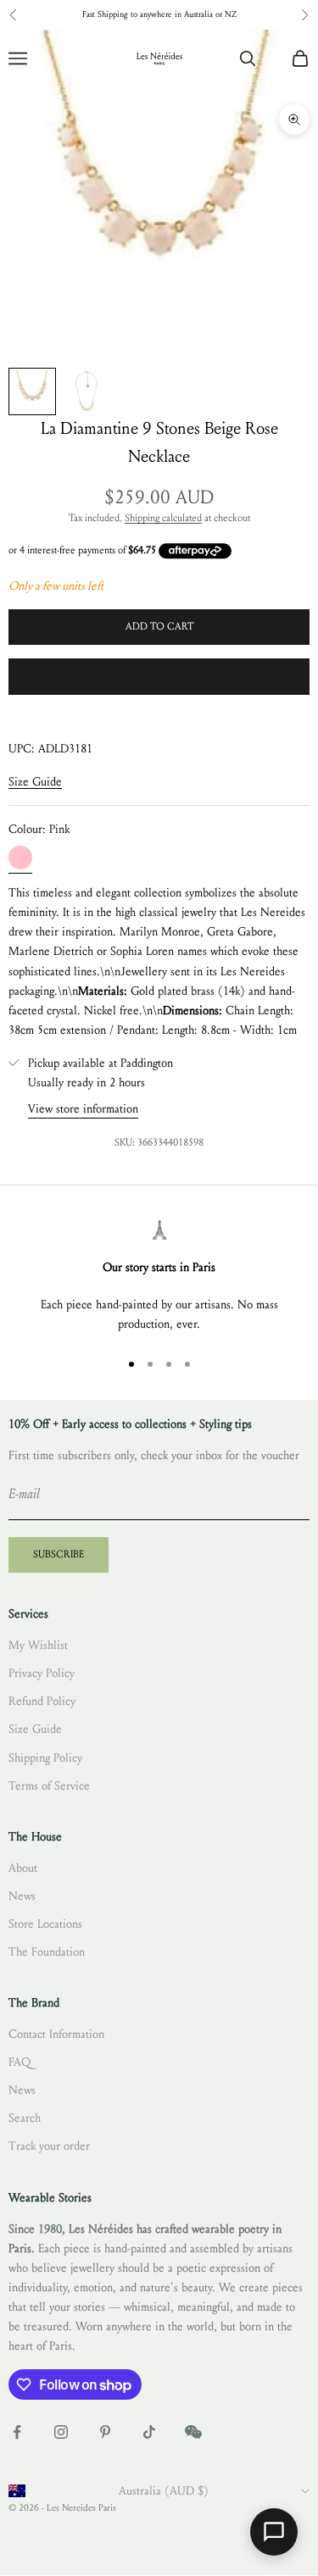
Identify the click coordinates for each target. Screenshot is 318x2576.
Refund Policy (42, 1701)
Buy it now (159, 676)
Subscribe (59, 1554)
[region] (159, 1277)
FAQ (20, 2062)
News (22, 1896)
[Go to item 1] (32, 391)
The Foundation (47, 1952)
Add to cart (159, 626)
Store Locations (45, 1924)
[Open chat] (274, 2532)
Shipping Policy (45, 1758)
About (23, 1868)
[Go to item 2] (86, 391)
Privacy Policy (42, 1673)
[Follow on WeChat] (193, 2432)
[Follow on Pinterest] (105, 2432)
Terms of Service (49, 1786)
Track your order (49, 2146)
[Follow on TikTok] (149, 2432)
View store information (83, 1109)
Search (25, 2118)
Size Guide (35, 782)
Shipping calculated (163, 518)
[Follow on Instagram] (61, 2432)
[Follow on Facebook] (17, 2432)
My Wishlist (38, 1645)
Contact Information (56, 2034)
